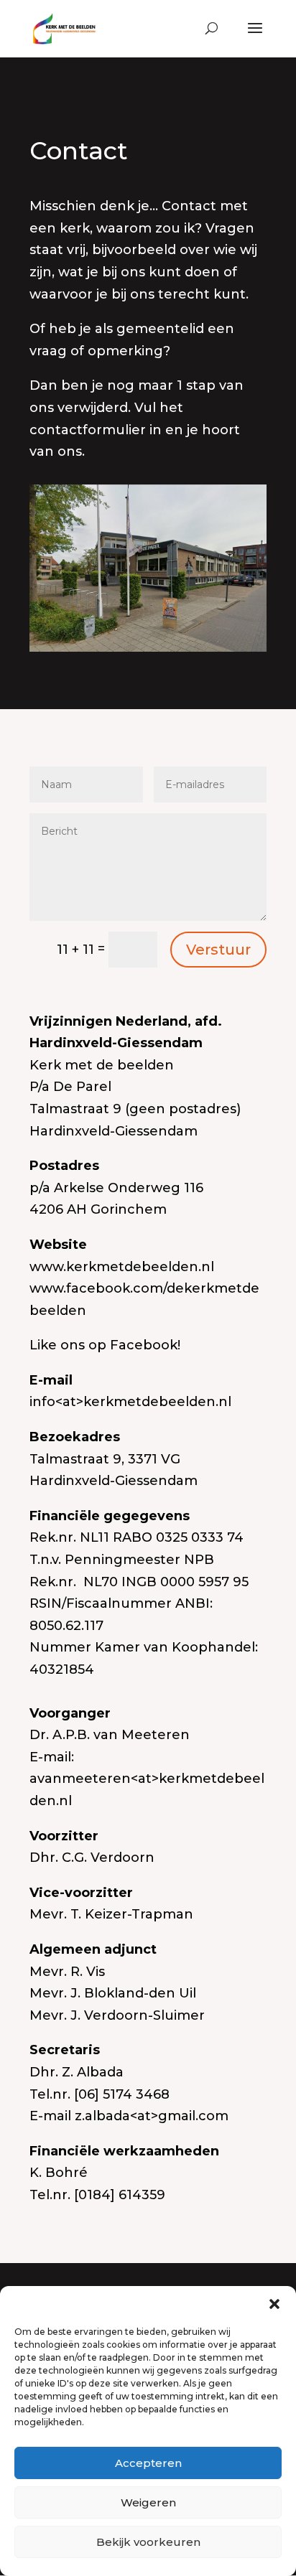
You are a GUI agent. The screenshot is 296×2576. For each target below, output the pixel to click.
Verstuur (218, 950)
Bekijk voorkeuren (148, 2542)
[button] (274, 2304)
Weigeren (148, 2502)
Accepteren (148, 2463)
